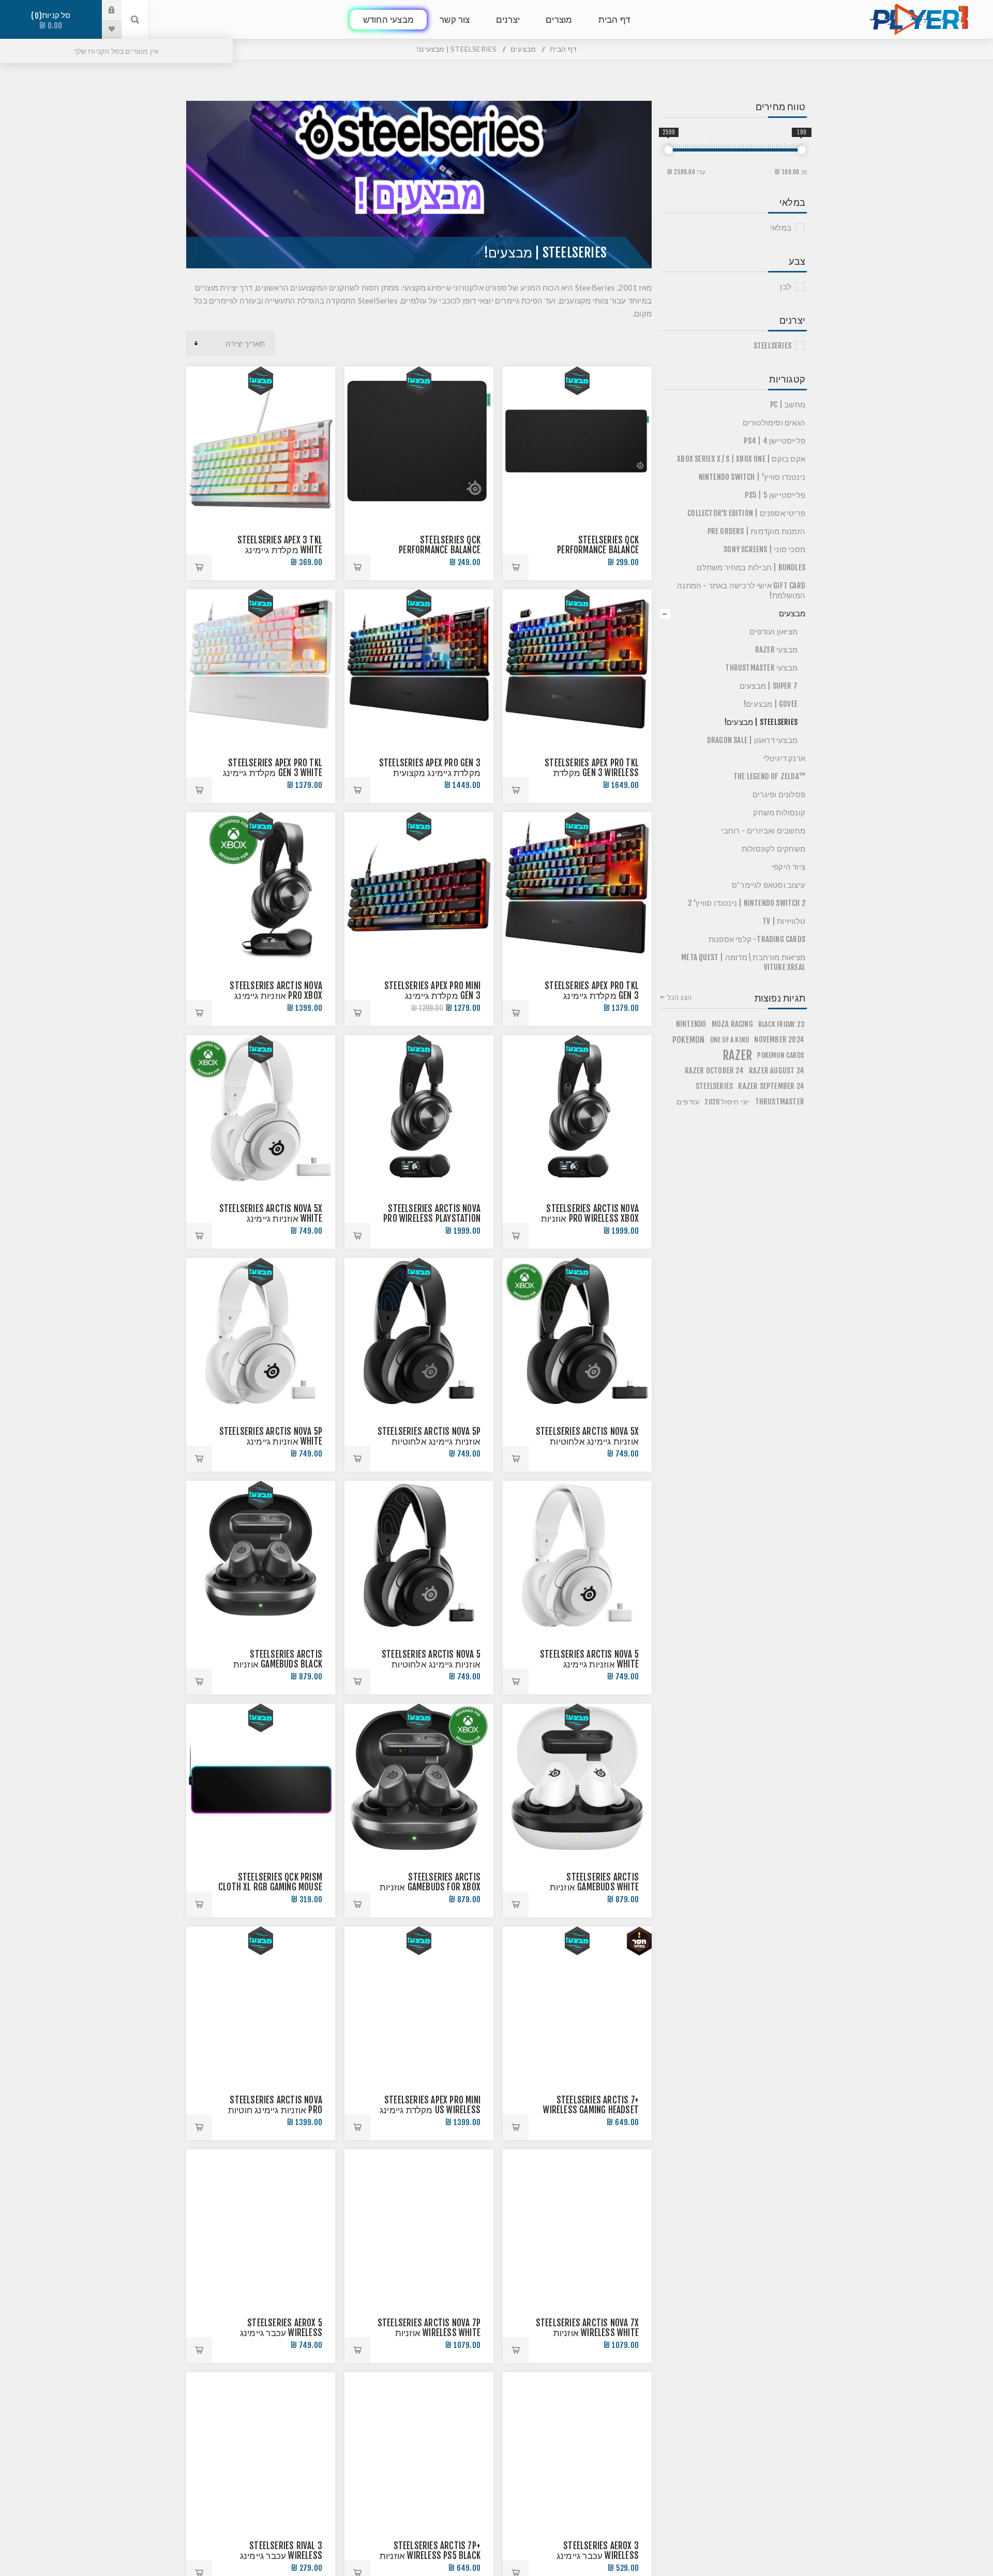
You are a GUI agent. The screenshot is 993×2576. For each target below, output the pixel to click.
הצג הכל (679, 997)
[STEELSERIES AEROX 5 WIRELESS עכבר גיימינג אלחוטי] (261, 2224)
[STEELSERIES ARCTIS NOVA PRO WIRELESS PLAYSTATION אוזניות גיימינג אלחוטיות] (419, 1110)
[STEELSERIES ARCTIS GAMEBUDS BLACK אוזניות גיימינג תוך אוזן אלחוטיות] (261, 1555)
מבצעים (792, 613)
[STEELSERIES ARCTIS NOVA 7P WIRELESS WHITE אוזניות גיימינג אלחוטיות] (419, 2224)
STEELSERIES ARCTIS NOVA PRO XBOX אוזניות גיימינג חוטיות (276, 996)
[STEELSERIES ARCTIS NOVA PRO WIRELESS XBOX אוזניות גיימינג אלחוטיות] (577, 1110)
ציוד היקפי (788, 867)
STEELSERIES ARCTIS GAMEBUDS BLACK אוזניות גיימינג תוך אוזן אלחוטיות (276, 1664)
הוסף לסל (516, 567)
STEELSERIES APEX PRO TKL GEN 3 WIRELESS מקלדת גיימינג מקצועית (592, 773)
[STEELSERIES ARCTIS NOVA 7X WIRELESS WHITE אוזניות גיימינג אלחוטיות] (577, 2224)
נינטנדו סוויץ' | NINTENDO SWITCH (752, 477)
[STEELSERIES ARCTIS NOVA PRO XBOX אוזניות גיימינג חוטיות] (261, 887)
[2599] (669, 150)
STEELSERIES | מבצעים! (761, 722)
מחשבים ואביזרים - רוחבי (763, 831)
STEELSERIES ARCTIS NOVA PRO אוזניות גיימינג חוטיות (275, 2105)
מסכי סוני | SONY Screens (764, 549)
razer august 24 (777, 1071)
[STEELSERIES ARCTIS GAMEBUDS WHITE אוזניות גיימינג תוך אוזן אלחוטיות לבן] (577, 1778)
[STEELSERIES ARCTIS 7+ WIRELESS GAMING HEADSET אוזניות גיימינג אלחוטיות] (577, 2001)
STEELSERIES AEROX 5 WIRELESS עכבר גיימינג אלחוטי (281, 2333)
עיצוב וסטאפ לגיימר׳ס (769, 885)
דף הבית (563, 49)
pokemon (688, 1040)
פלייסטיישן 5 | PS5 (775, 495)
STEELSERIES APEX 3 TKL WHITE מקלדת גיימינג (280, 545)
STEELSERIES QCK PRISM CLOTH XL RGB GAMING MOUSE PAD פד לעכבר (270, 1887)
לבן (786, 287)
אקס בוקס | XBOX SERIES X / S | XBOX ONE (741, 459)
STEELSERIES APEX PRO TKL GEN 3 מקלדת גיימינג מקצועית (592, 996)
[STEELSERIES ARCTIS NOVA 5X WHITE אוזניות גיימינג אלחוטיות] (261, 1110)
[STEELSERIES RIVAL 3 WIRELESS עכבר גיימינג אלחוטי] (261, 2447)
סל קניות (53, 20)
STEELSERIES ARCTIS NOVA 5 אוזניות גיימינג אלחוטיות (431, 1659)
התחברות (104, 10)
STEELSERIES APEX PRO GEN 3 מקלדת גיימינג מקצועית (430, 768)
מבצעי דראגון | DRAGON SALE (752, 740)
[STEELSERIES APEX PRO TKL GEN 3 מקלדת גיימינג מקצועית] (577, 887)
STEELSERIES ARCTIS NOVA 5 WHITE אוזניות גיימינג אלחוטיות (589, 1664)
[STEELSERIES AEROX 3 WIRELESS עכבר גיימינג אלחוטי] (577, 2447)
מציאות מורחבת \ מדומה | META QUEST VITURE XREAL (743, 962)
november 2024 (779, 1040)
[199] (802, 150)
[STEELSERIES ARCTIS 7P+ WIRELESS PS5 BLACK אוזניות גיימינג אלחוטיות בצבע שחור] (419, 2447)
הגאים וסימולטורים (774, 423)
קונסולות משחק (779, 813)
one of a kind (730, 1040)
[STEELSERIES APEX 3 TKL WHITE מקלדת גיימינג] (261, 441)
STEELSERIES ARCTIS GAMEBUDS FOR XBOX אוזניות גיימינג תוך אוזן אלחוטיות (430, 1887)
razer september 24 (771, 1086)
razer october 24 (714, 1071)
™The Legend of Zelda (769, 776)
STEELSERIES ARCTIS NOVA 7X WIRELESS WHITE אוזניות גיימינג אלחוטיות (587, 2333)
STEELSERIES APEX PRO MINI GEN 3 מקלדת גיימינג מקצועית (432, 996)
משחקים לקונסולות (773, 849)
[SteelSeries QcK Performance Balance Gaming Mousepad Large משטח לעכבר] (419, 441)
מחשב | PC (788, 405)
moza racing (732, 1024)
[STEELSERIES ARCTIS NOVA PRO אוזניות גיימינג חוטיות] (261, 2001)
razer (737, 1055)
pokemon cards (781, 1055)
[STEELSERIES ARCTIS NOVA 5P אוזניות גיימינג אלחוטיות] (419, 1332)
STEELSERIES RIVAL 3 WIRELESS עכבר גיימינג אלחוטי (281, 2556)
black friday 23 (781, 1024)
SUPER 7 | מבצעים (769, 686)
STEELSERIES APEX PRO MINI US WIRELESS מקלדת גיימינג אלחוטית (430, 2110)
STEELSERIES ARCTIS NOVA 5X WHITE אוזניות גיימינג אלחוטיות (271, 1218)
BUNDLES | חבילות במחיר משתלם (751, 567)
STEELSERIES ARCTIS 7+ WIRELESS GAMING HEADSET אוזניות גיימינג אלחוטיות (591, 2110)
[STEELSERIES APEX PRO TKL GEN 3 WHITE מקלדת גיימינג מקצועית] (261, 664)
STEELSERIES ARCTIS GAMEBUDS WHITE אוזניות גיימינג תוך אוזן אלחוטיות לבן (585, 1887)
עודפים (688, 1102)
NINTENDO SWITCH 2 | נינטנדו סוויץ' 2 (747, 903)
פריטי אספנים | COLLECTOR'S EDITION (746, 513)
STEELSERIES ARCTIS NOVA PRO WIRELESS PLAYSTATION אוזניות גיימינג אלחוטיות (432, 1218)
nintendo (691, 1024)
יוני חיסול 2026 (727, 1102)
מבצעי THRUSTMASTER (761, 668)
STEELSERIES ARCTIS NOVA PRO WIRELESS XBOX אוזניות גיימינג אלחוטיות (590, 1218)
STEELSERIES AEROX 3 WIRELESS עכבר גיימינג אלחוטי (598, 2556)
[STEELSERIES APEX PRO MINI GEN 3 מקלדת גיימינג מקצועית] (419, 887)
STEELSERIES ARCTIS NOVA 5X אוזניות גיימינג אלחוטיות (587, 1436)
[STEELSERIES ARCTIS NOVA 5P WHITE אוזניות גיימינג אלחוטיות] (261, 1332)
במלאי (781, 228)
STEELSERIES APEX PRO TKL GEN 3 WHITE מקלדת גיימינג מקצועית (273, 773)
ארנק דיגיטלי (784, 758)
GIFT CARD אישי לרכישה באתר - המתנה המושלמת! (741, 590)
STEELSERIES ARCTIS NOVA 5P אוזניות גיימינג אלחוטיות (429, 1436)
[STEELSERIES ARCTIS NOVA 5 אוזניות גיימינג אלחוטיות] (419, 1555)
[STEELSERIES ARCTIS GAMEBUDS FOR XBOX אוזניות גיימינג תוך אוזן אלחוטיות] (419, 1778)
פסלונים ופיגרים (779, 794)
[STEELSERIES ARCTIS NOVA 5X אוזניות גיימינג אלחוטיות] (577, 1332)
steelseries (714, 1086)
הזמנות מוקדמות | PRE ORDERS (756, 531)
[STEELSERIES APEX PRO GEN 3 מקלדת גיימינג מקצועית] (419, 664)
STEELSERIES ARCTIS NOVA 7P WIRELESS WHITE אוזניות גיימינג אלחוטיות (429, 2333)
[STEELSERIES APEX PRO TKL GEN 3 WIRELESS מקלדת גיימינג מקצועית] (577, 664)
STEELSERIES (772, 346)
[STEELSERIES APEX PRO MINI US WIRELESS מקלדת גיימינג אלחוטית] (419, 2001)
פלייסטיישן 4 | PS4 (774, 441)
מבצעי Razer (776, 650)
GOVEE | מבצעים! (771, 704)
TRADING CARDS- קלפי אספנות (757, 939)
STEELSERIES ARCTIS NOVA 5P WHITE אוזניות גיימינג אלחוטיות (271, 1441)
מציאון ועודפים (773, 632)
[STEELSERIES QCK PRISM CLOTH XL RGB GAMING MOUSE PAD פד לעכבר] (261, 1778)
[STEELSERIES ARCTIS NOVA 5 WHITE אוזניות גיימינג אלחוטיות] (577, 1555)
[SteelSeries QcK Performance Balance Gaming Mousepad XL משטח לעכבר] (577, 441)
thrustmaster (780, 1102)
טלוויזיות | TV (784, 921)
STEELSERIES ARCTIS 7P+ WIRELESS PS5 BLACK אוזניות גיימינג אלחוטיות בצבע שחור (428, 2556)
